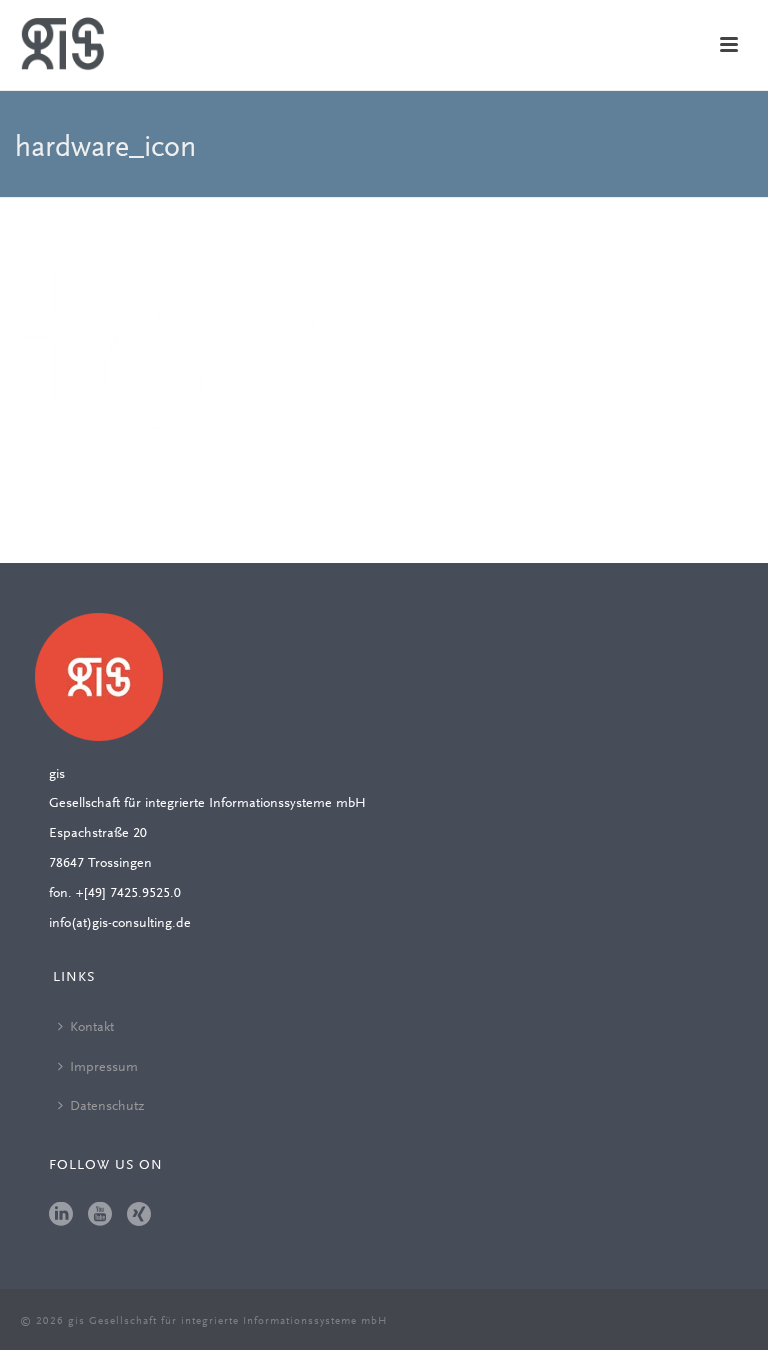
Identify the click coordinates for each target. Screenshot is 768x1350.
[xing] (139, 1216)
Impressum (104, 1068)
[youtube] (100, 1216)
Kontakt (92, 1028)
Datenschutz (107, 1107)
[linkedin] (61, 1216)
